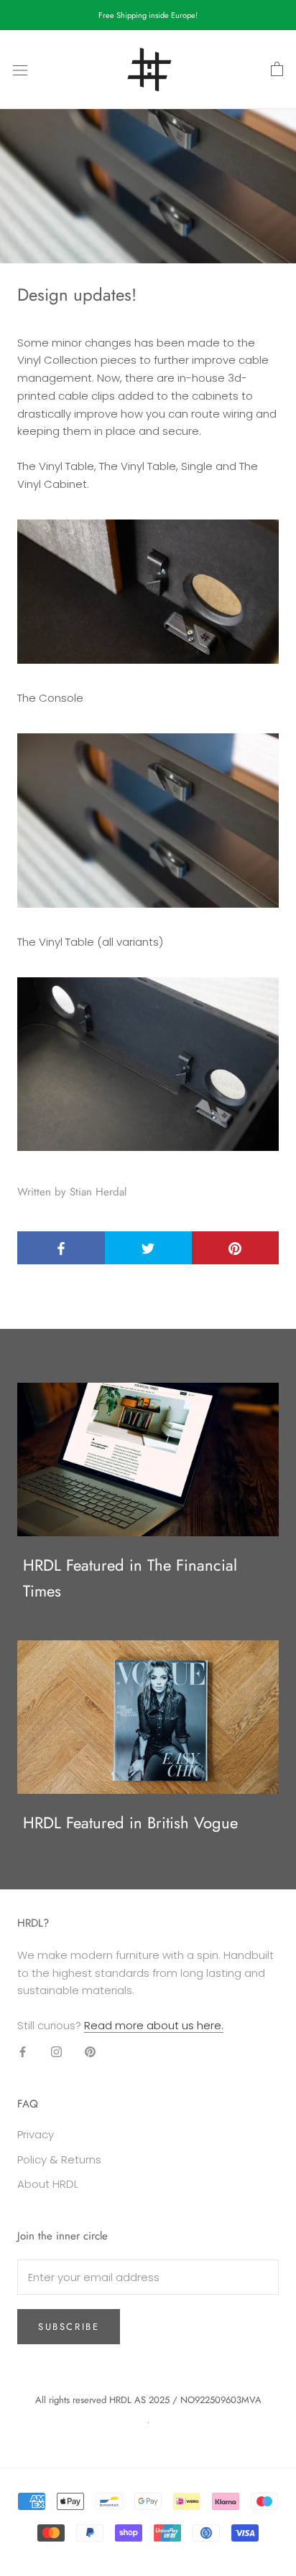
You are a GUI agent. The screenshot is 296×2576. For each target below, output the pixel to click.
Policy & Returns (59, 2159)
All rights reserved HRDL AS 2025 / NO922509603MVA (148, 2400)
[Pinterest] (90, 2052)
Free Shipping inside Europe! (148, 15)
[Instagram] (56, 2052)
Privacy (36, 2134)
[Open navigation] (20, 70)
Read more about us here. (154, 2025)
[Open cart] (277, 70)
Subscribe (69, 2327)
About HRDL (48, 2184)
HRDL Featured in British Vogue (130, 1823)
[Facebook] (23, 2052)
